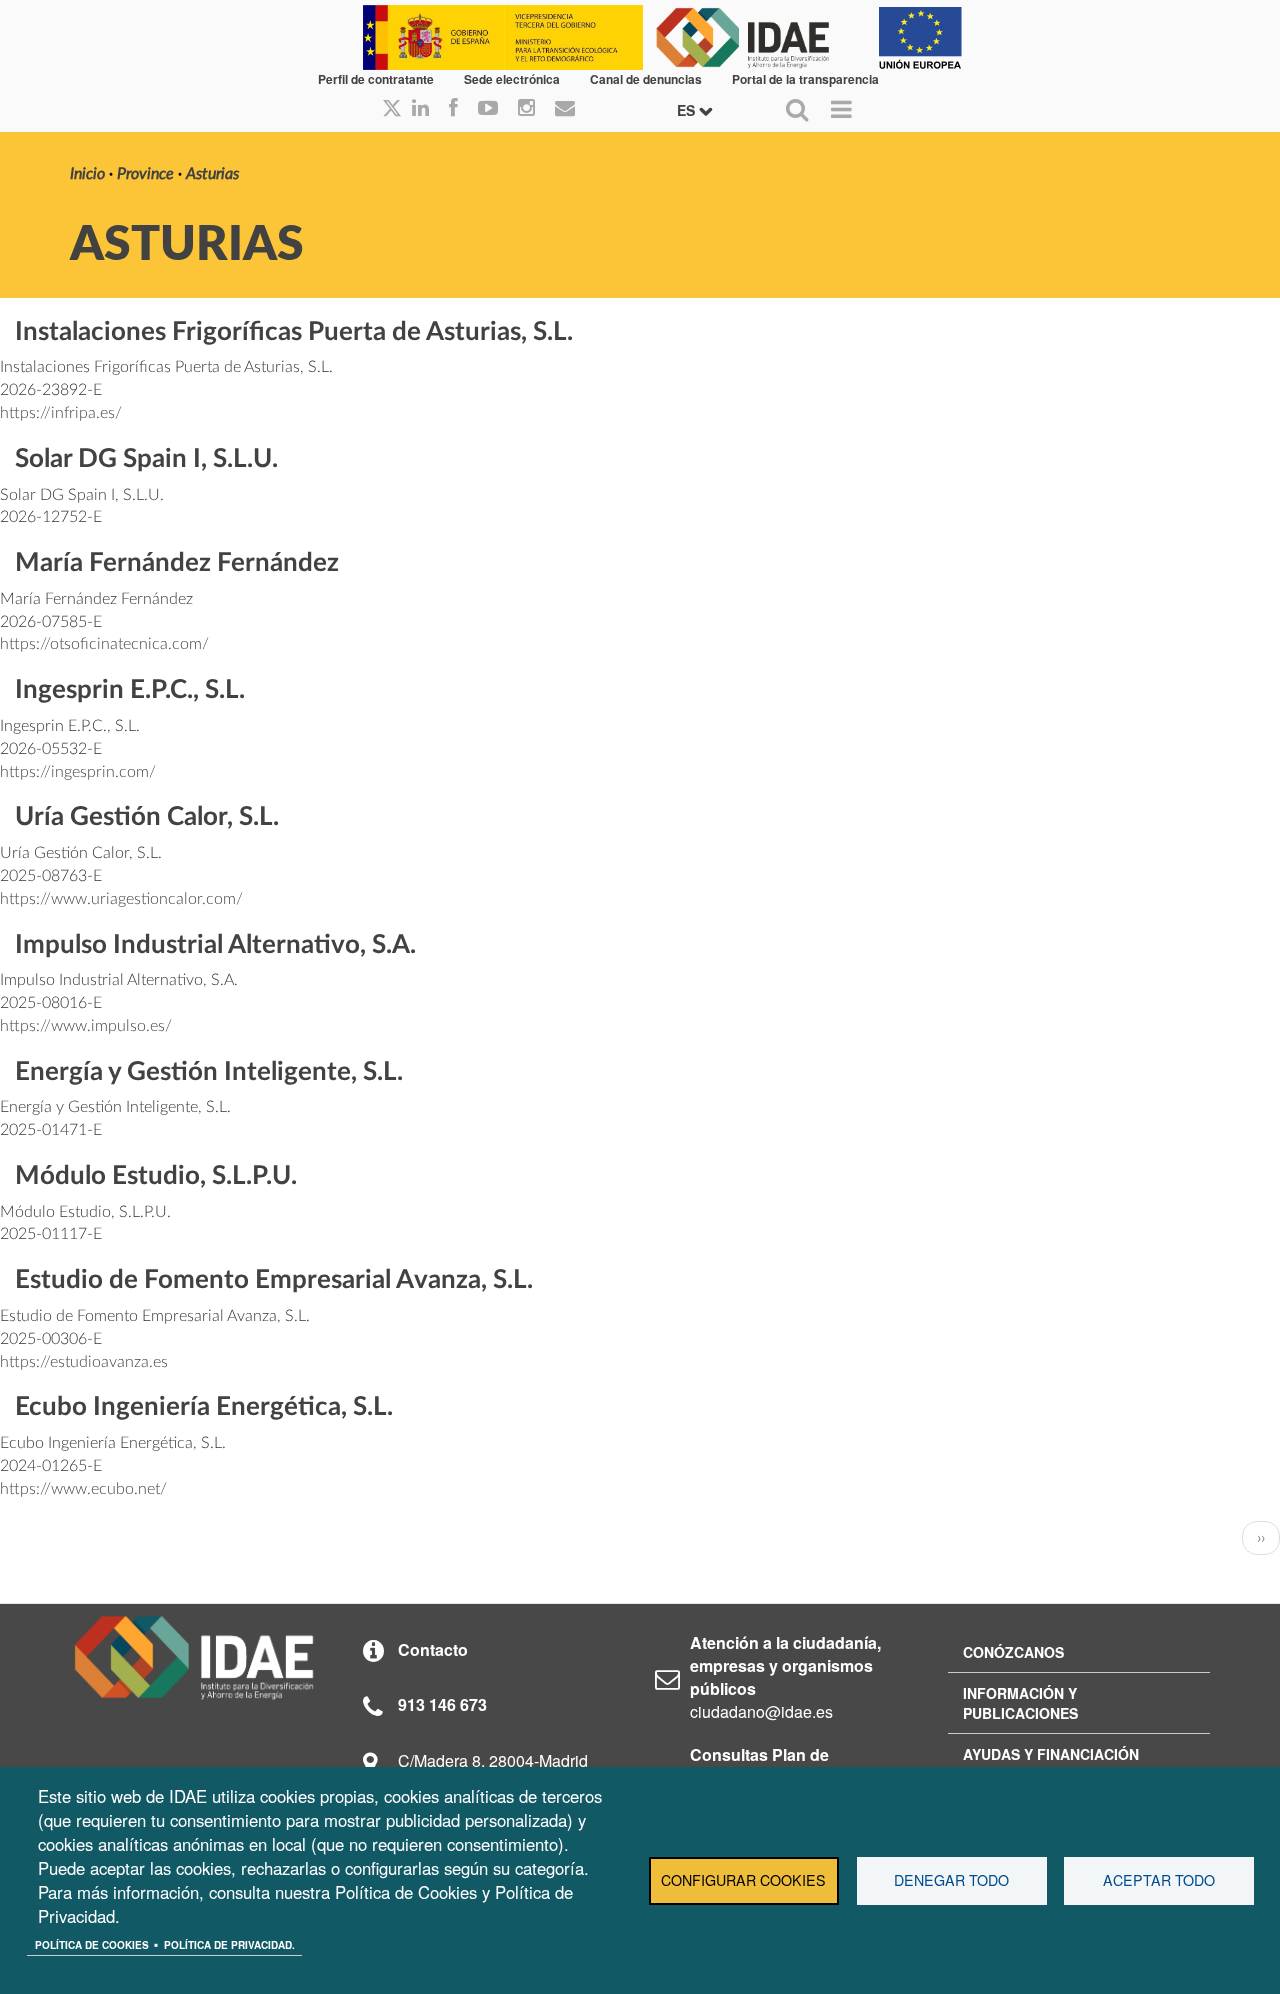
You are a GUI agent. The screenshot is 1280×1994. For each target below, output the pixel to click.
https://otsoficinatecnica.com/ (104, 644)
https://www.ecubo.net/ (83, 1489)
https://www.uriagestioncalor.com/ (121, 899)
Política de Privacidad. (229, 1945)
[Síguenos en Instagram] (526, 109)
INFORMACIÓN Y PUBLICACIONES (1020, 1703)
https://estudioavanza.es (84, 1362)
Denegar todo (951, 1880)
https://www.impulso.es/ (86, 1026)
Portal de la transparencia (805, 79)
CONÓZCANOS (1013, 1652)
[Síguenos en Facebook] (453, 109)
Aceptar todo (1159, 1880)
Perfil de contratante (376, 79)
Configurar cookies (743, 1880)
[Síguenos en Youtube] (488, 109)
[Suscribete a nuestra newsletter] (565, 109)
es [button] (688, 110)
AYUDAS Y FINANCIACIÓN (1051, 1754)
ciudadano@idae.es (761, 1711)
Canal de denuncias (646, 79)
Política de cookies (92, 1945)
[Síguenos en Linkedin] (420, 109)
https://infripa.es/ (61, 413)
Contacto (433, 1649)
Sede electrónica (512, 79)
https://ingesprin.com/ (78, 772)
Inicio (87, 174)
